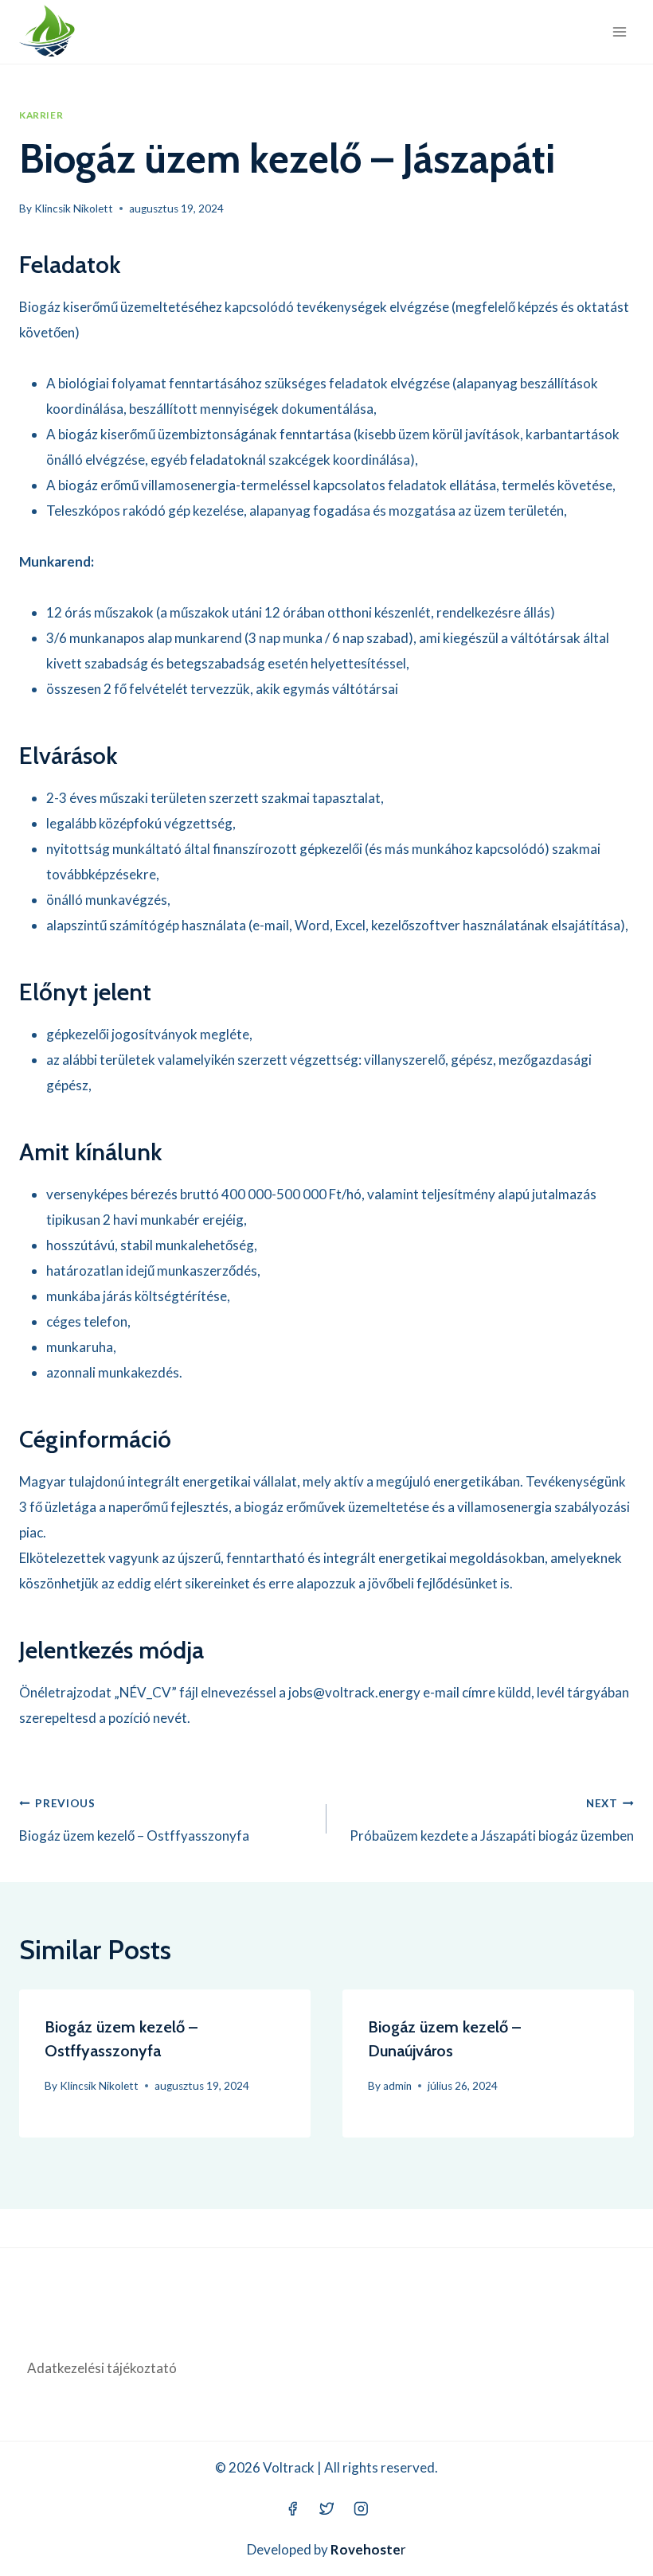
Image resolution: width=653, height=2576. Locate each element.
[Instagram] (360, 2509)
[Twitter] (326, 2509)
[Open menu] (619, 31)
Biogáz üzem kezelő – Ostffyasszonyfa (134, 1820)
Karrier (41, 115)
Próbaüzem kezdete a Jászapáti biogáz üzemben (492, 1820)
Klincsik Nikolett (74, 208)
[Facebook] (292, 2509)
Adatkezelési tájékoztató (102, 2368)
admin (397, 2086)
